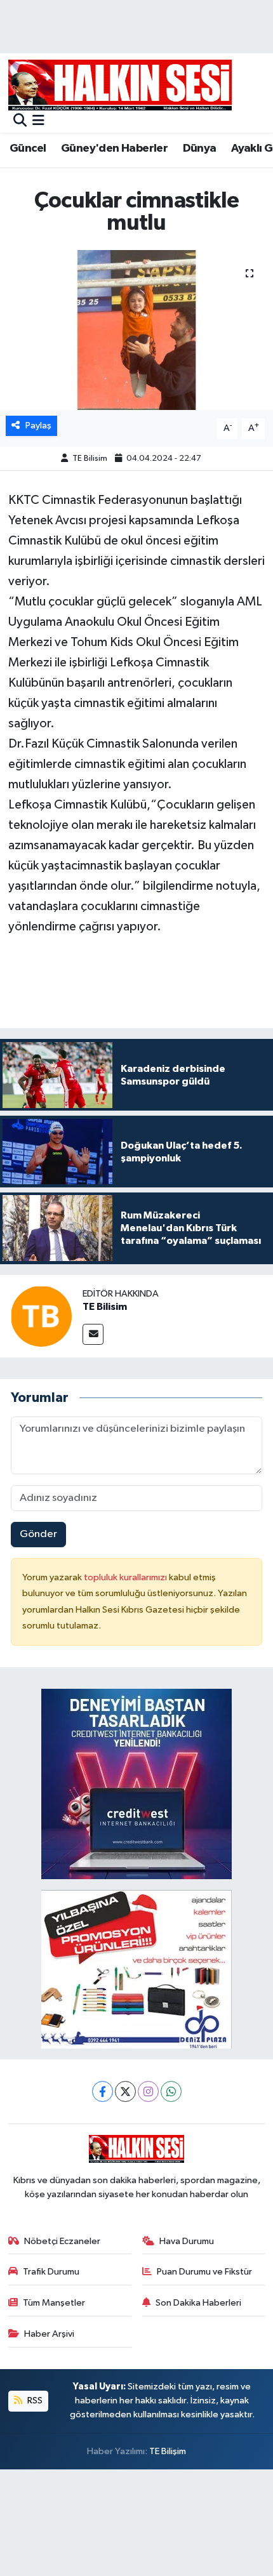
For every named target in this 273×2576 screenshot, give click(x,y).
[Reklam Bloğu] (136, 1784)
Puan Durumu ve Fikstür (204, 2272)
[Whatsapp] (171, 2091)
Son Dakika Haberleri (198, 2303)
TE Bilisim (90, 459)
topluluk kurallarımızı (126, 1577)
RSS (34, 2401)
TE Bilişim (168, 2451)
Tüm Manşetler (54, 2303)
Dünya (200, 149)
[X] (125, 2091)
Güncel (28, 149)
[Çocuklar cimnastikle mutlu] (136, 330)
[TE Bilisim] (41, 1316)
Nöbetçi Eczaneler (62, 2241)
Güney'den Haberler (114, 149)
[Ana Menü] (38, 122)
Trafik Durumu (51, 2272)
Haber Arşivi (49, 2334)
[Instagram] (148, 2091)
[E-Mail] (93, 1334)
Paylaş (38, 426)
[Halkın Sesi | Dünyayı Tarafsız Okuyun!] (120, 85)
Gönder (38, 1534)
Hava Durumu (187, 2241)
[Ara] (20, 122)
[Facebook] (103, 2091)
